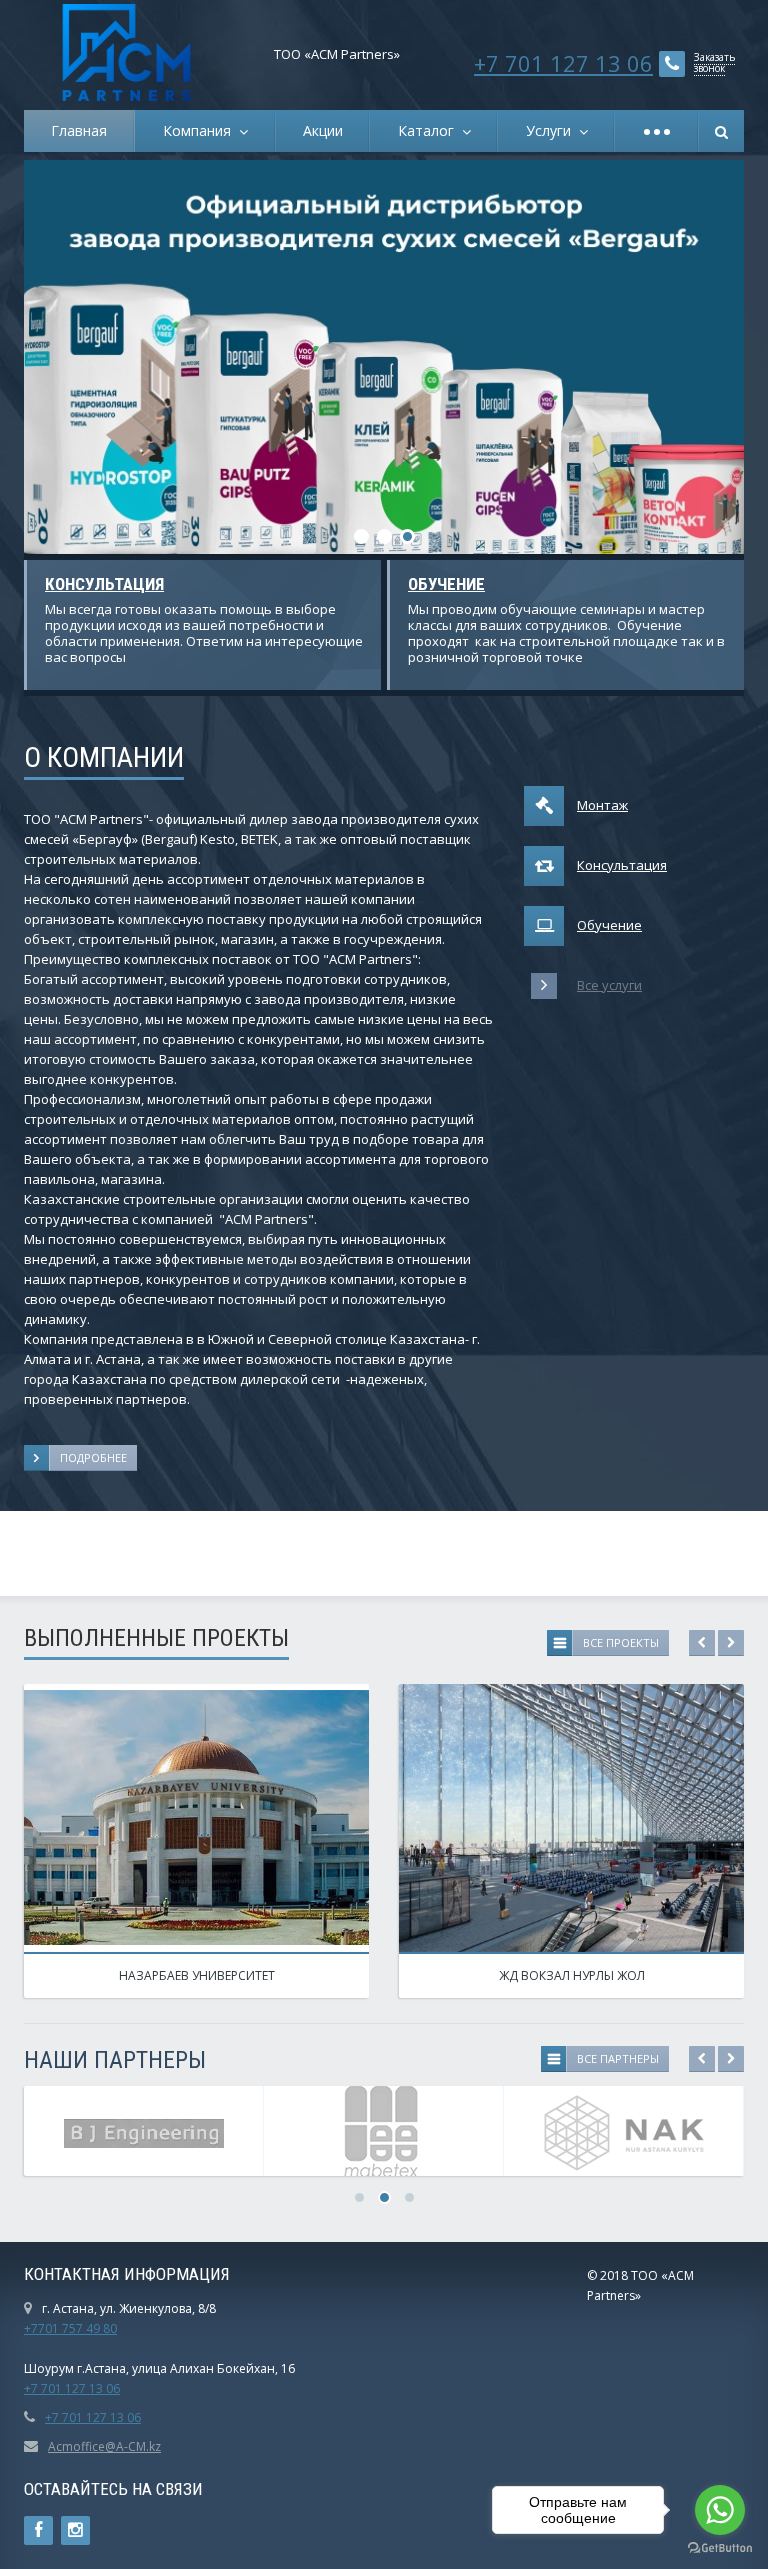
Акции (323, 130)
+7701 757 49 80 (70, 2328)
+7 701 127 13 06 (563, 63)
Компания (201, 130)
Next (694, 357)
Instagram (75, 2530)
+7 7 (36, 2388)
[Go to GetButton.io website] (720, 2548)
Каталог (430, 130)
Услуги (552, 130)
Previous (74, 357)
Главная (79, 130)
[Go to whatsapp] (720, 2510)
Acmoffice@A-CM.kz (104, 2446)
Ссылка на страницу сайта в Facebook (38, 2530)
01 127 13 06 (84, 2388)
